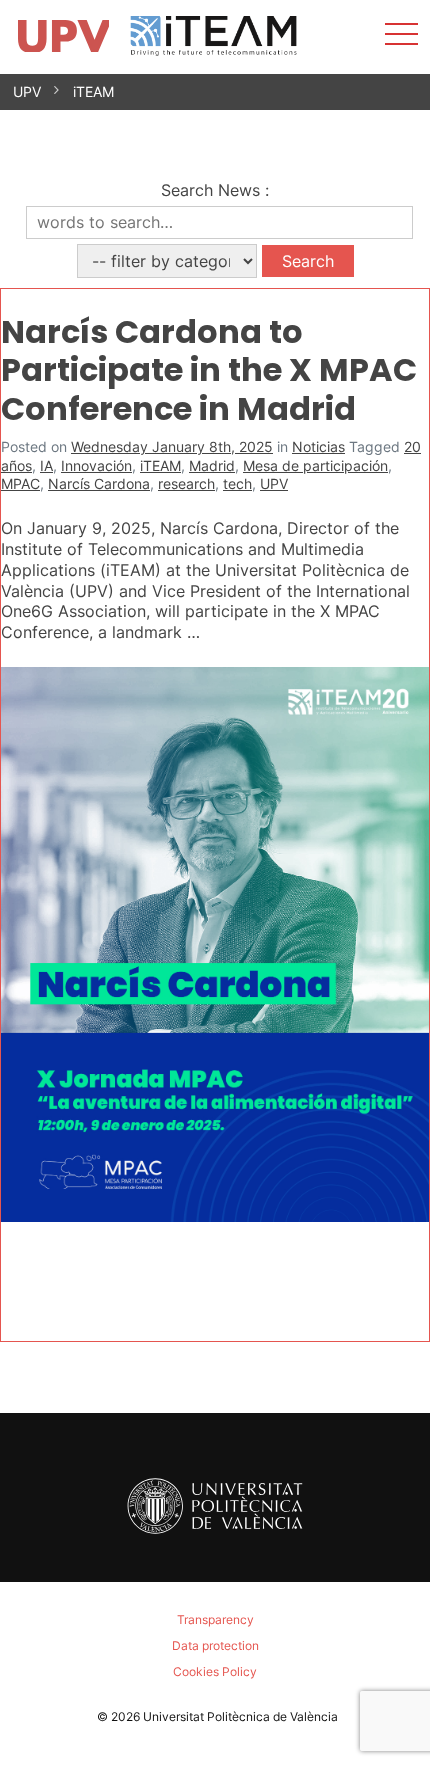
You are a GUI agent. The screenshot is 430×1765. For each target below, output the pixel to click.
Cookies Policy (215, 1671)
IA (46, 465)
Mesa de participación (315, 465)
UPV (27, 91)
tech (237, 483)
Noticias (318, 446)
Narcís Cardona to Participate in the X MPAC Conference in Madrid (209, 370)
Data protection (215, 1645)
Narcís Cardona (99, 483)
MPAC (20, 483)
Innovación (96, 465)
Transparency (215, 1619)
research (186, 483)
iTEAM (93, 91)
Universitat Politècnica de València (240, 1716)
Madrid (212, 465)
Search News (210, 190)
